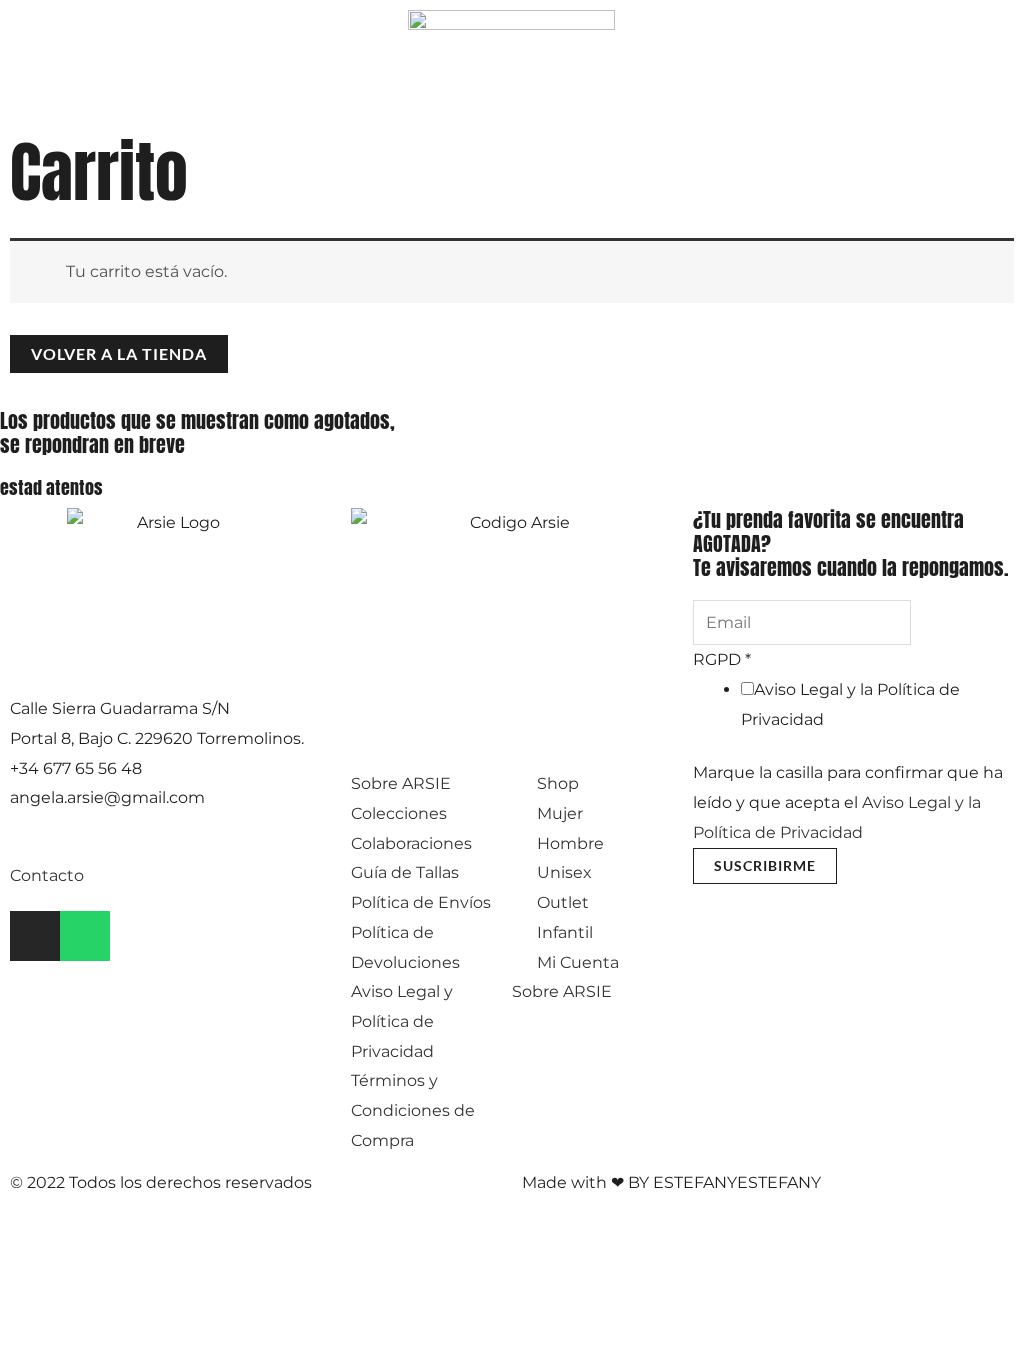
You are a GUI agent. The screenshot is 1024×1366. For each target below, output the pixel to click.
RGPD (722, 659)
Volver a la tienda (119, 353)
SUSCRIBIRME (765, 865)
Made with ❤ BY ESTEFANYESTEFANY (671, 1182)
